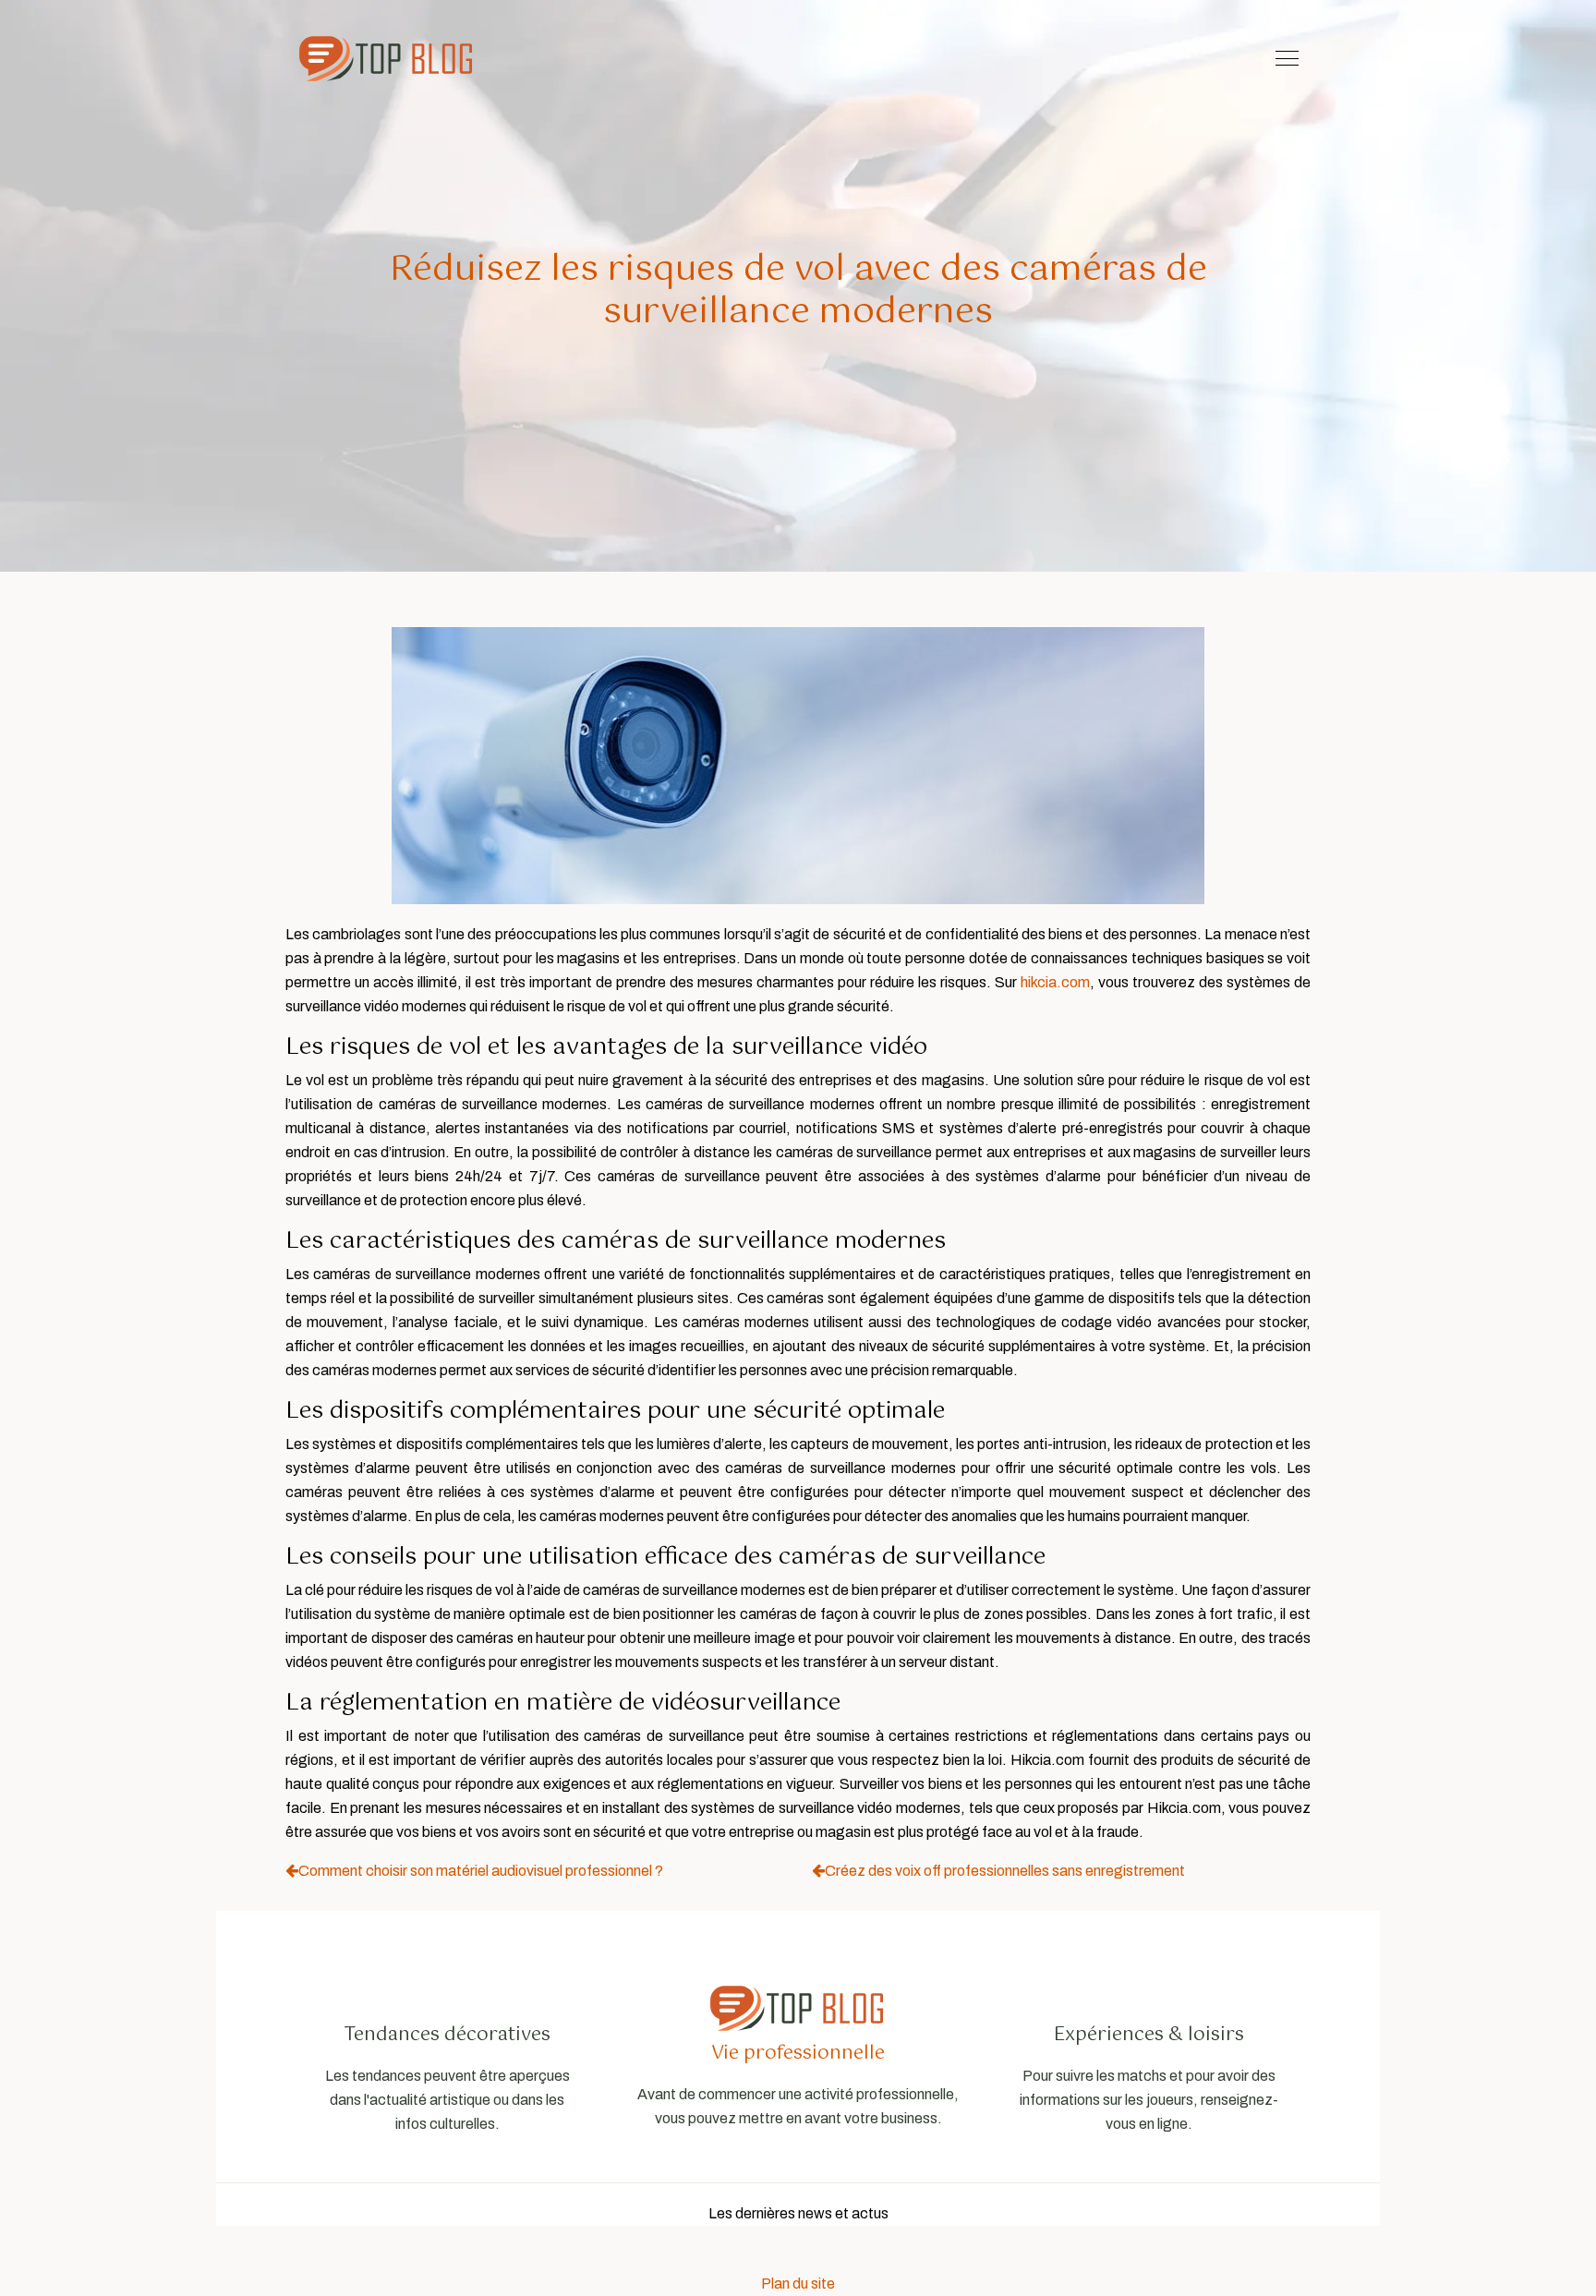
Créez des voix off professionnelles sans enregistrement (1005, 1871)
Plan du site (798, 2284)
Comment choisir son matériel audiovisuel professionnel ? (481, 1871)
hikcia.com (1055, 982)
